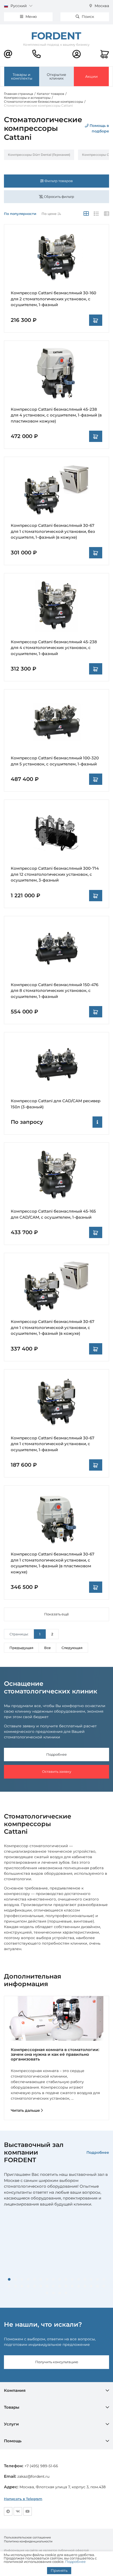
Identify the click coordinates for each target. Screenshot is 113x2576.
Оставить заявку (57, 1771)
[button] (9, 2279)
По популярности (20, 214)
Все (47, 1648)
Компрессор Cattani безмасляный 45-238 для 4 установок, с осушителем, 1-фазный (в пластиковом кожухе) (56, 415)
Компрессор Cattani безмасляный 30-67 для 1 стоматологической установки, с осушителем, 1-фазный (53, 1444)
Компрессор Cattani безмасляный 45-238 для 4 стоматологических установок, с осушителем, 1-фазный (54, 648)
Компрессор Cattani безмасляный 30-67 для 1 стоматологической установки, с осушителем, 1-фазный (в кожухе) (53, 1327)
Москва (101, 6)
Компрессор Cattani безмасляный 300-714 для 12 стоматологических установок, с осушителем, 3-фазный (55, 874)
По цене (50, 214)
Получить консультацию (57, 2362)
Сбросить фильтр (59, 197)
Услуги (11, 2424)
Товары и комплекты (22, 76)
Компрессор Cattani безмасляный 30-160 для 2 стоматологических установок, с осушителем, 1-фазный (53, 299)
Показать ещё (56, 1614)
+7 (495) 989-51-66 (41, 2466)
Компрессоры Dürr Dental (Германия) (39, 155)
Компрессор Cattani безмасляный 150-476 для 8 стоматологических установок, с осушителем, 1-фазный (55, 991)
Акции (91, 76)
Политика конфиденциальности (28, 2541)
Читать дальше (26, 2110)
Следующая (72, 1648)
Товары (12, 2407)
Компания (15, 2390)
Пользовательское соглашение (27, 2537)
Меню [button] (31, 17)
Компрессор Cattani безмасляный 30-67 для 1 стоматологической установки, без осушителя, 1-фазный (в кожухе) (53, 531)
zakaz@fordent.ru (33, 2476)
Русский (19, 6)
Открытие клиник (56, 76)
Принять (59, 2570)
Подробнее (56, 1754)
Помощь (13, 2441)
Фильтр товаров (58, 181)
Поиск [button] (87, 17)
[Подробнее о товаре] (97, 1122)
